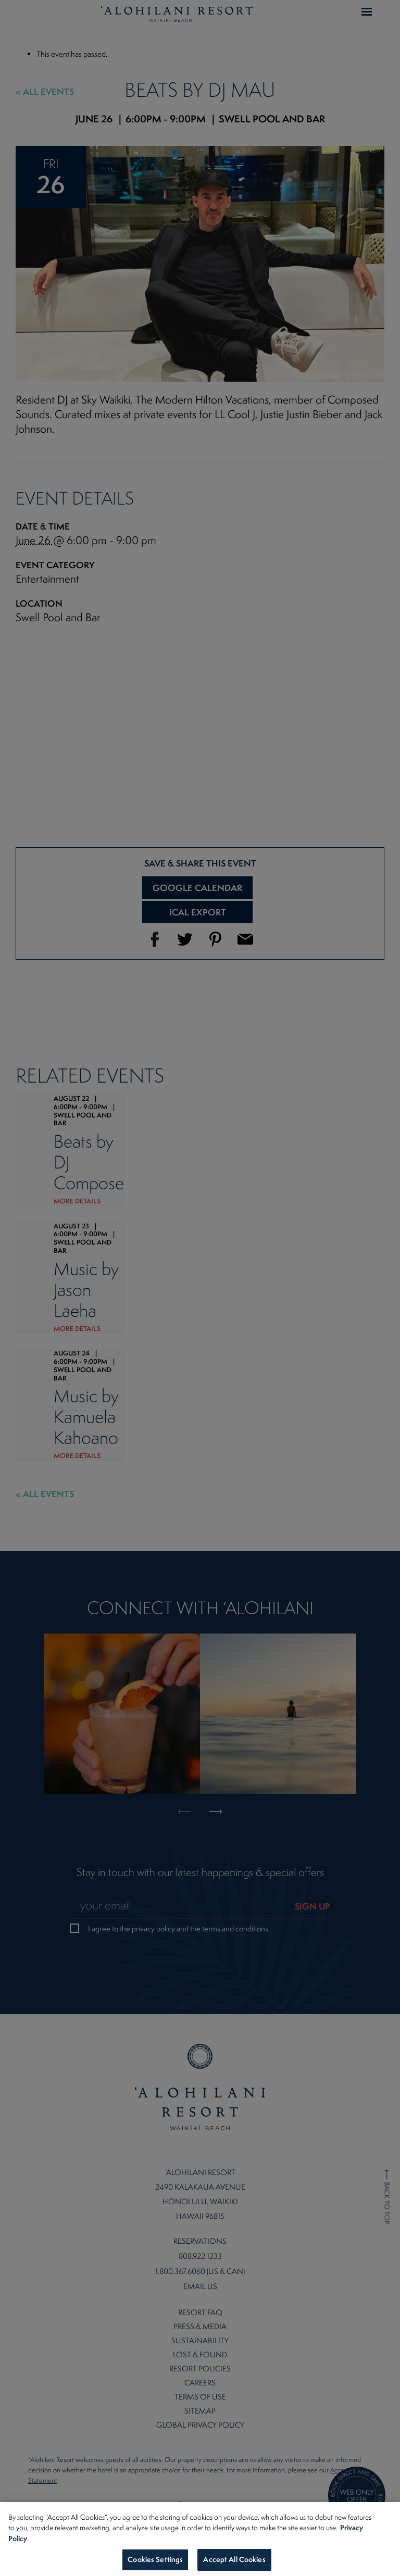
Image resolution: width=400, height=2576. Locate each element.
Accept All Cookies (234, 2559)
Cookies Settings (155, 2559)
